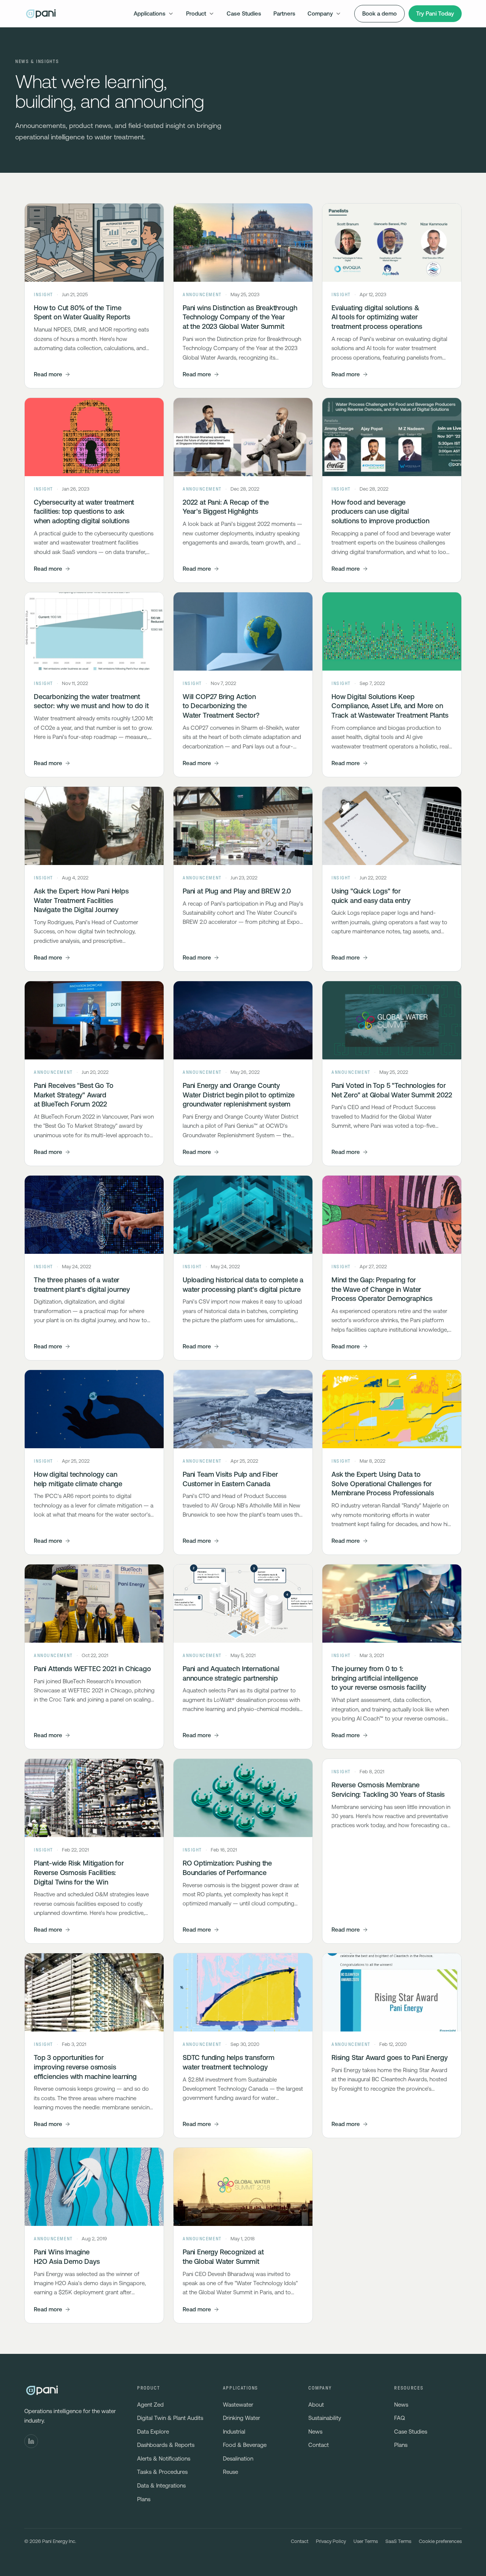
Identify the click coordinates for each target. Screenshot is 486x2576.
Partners (284, 13)
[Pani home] (41, 14)
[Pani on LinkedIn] (31, 2441)
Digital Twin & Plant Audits (170, 2418)
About (316, 2405)
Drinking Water (241, 2418)
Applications (150, 13)
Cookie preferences (440, 2541)
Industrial (234, 2432)
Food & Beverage (245, 2445)
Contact (319, 2445)
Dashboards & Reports (166, 2445)
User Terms (366, 2541)
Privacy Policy (331, 2541)
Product (196, 13)
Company (320, 13)
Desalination (238, 2458)
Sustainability (325, 2418)
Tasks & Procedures (162, 2472)
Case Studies (244, 13)
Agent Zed (150, 2405)
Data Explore (153, 2432)
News (315, 2432)
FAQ (399, 2418)
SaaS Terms (398, 2541)
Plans (144, 2499)
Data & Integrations (161, 2485)
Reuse (230, 2472)
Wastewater (238, 2405)
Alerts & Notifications (164, 2458)
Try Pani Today (435, 13)
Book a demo (379, 13)
